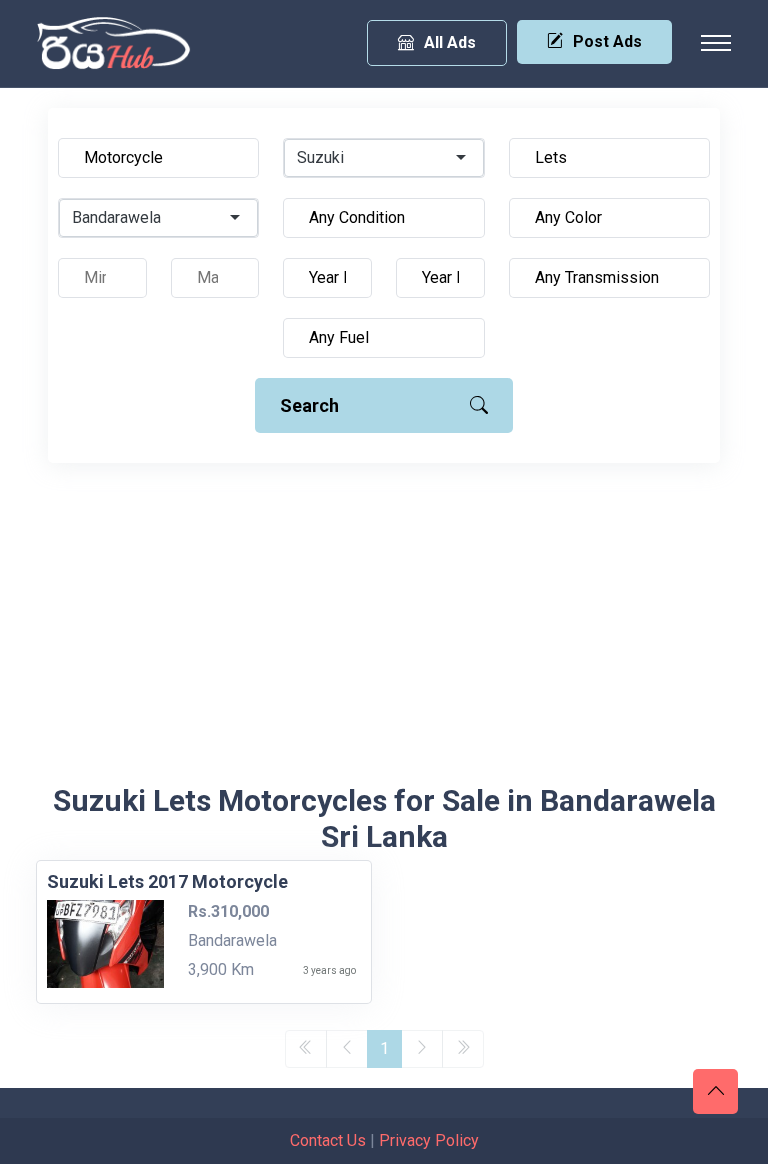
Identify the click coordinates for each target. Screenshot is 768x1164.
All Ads (450, 42)
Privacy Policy (429, 1140)
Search (309, 405)
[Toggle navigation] (716, 43)
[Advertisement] (384, 633)
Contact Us (328, 1140)
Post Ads (607, 41)
